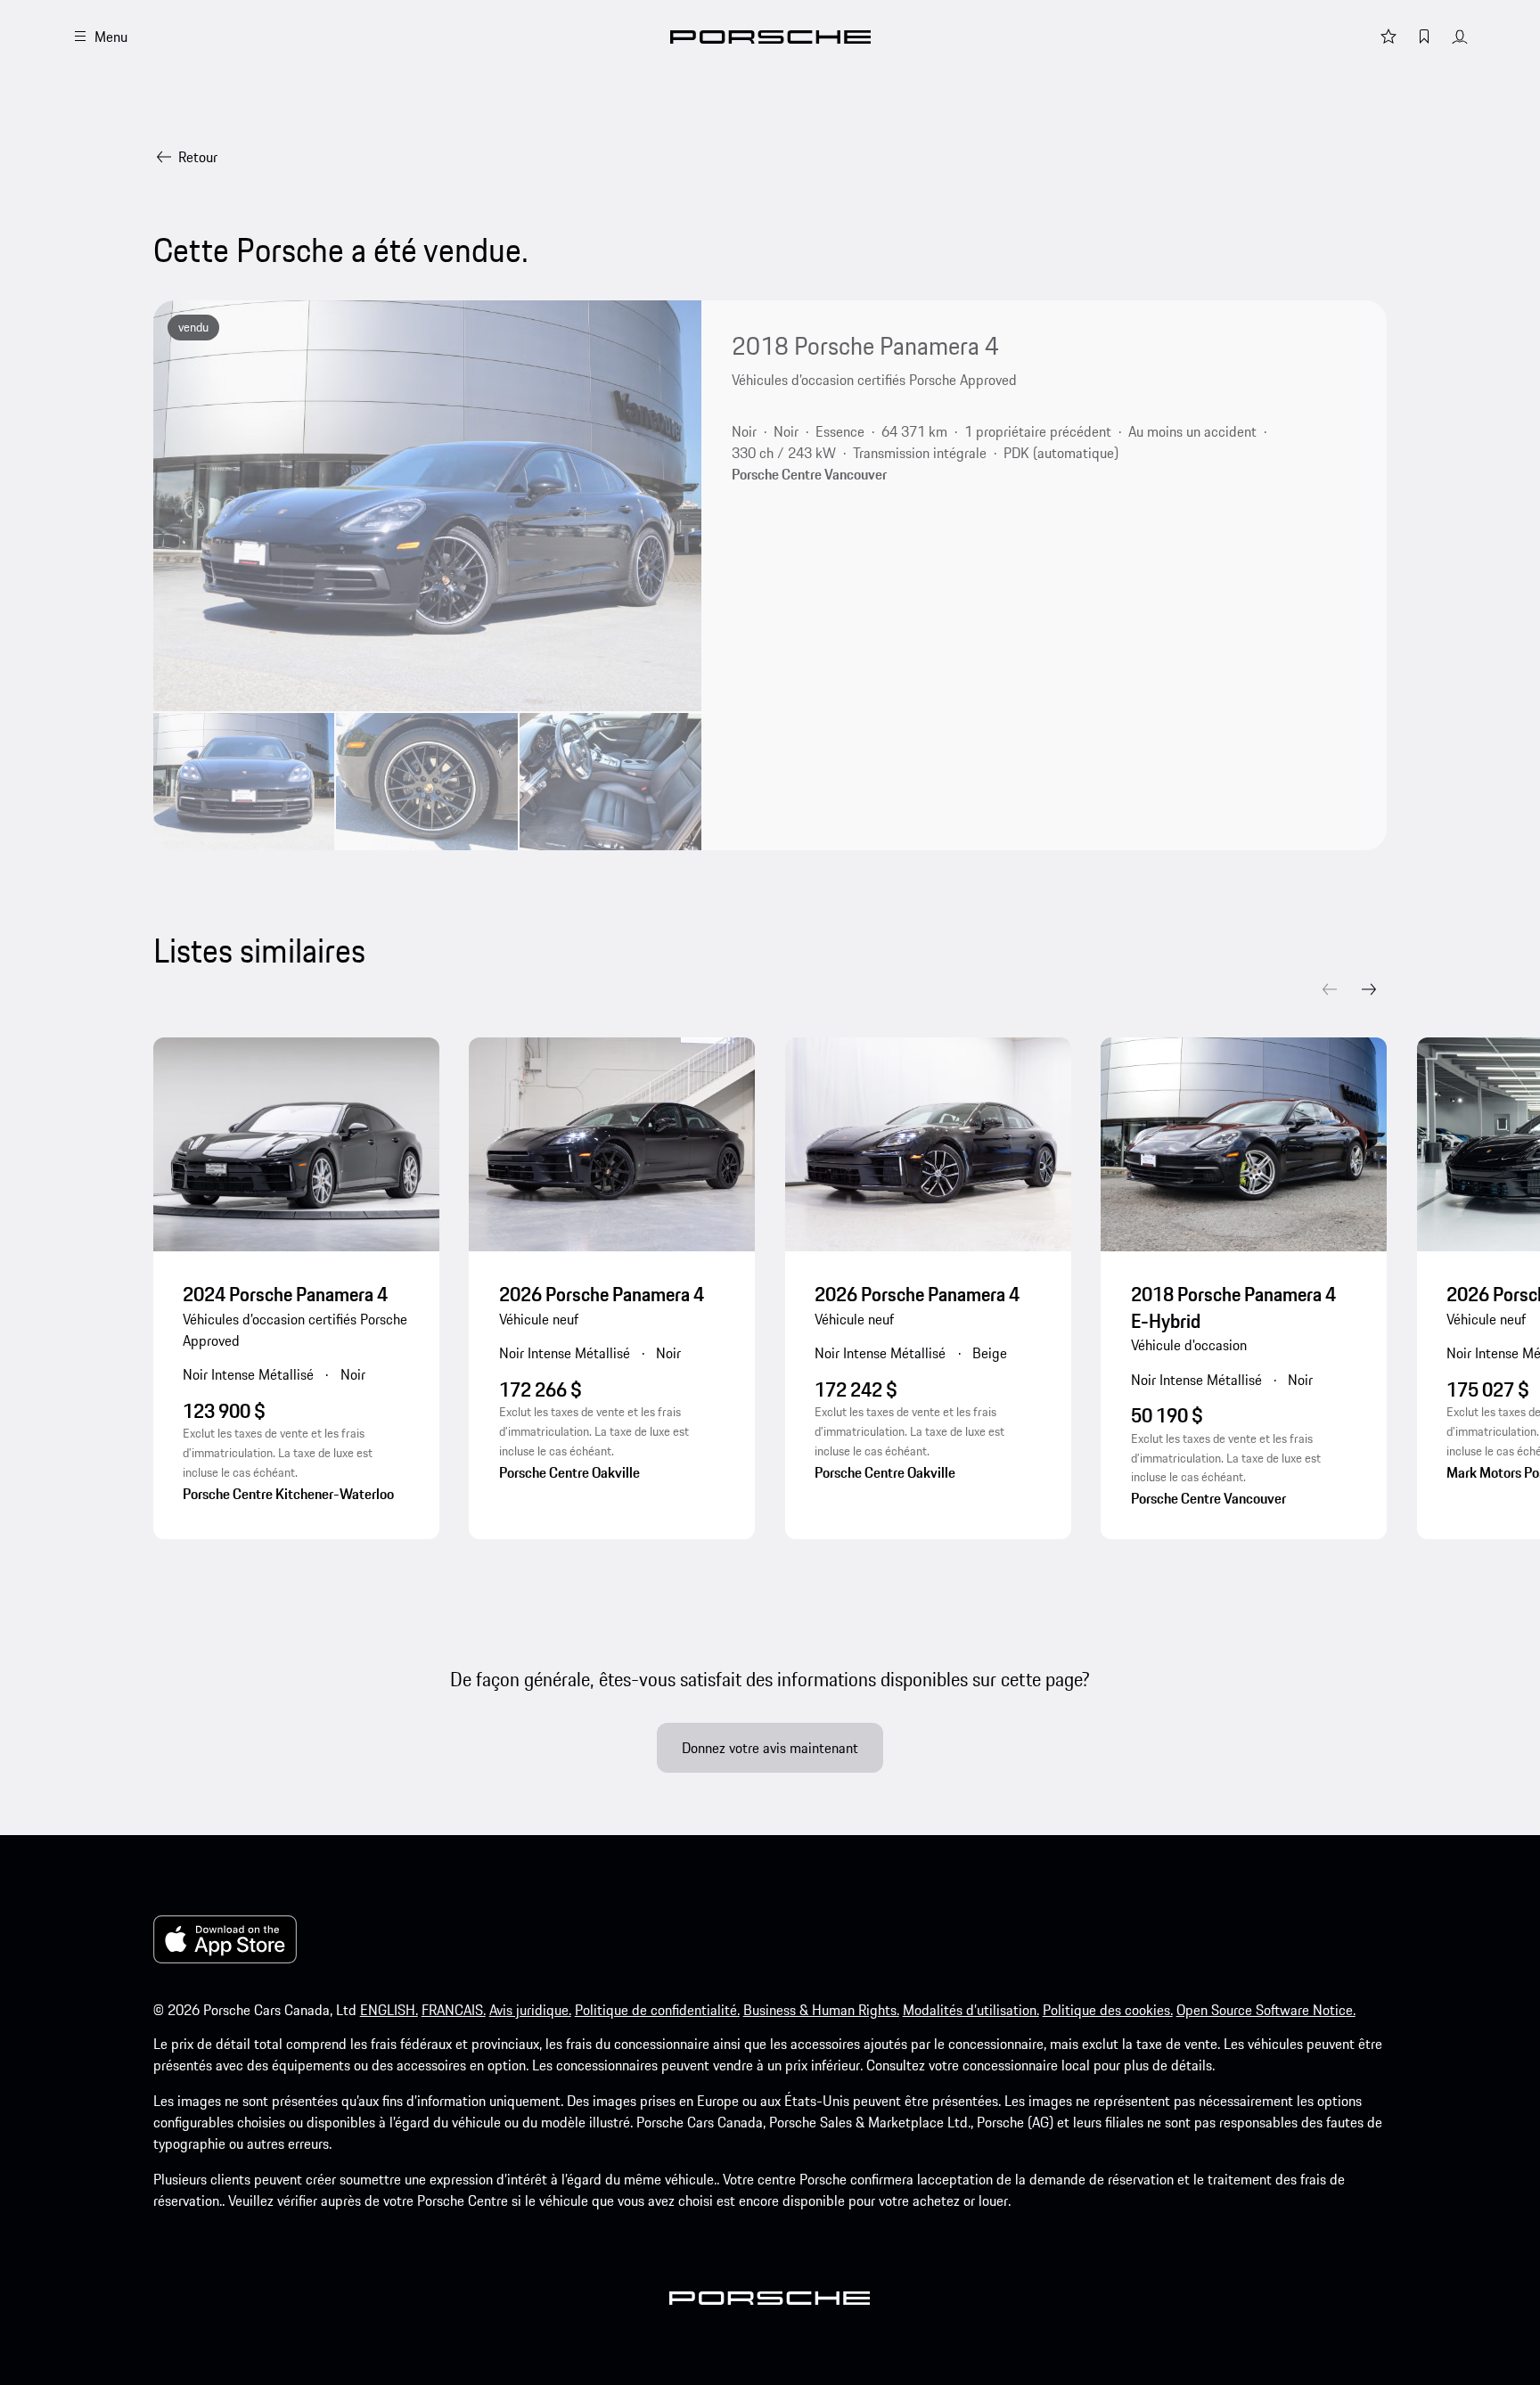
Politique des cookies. (1108, 2010)
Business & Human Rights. (821, 2010)
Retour (198, 157)
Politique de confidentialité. (657, 2010)
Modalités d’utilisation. (971, 2010)
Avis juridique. (530, 2010)
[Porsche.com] (770, 37)
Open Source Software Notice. (1266, 2010)
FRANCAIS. (454, 2010)
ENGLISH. (389, 2010)
